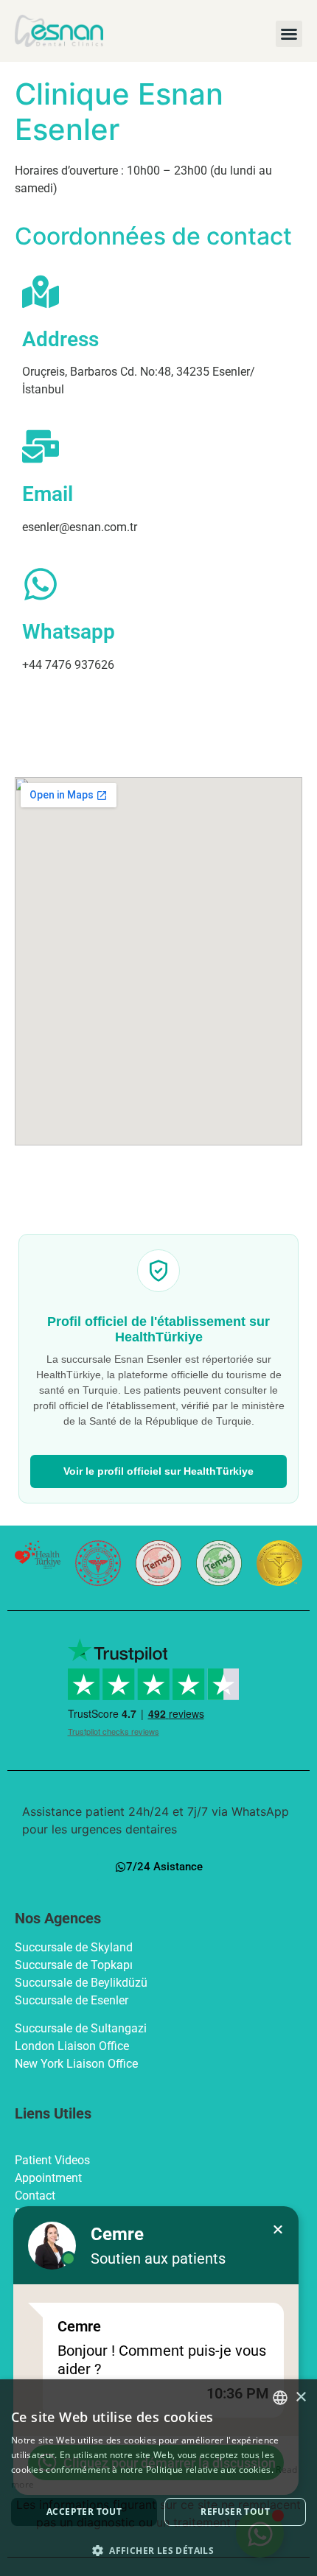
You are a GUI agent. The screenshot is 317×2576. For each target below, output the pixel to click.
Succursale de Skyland (75, 1947)
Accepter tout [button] (84, 2512)
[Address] (41, 292)
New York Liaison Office (76, 2064)
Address (60, 339)
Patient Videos (52, 2160)
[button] (289, 34)
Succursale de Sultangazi (81, 2028)
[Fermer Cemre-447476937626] (278, 2230)
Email (48, 494)
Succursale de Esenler (73, 2000)
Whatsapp (69, 632)
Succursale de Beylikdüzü (83, 1983)
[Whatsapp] (41, 584)
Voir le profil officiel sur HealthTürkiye (158, 1471)
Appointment (48, 2178)
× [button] (300, 2397)
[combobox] (280, 2398)
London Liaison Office (72, 2046)
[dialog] (158, 2478)
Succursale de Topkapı (75, 1965)
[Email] (41, 446)
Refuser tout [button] (235, 2512)
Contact (35, 2196)
